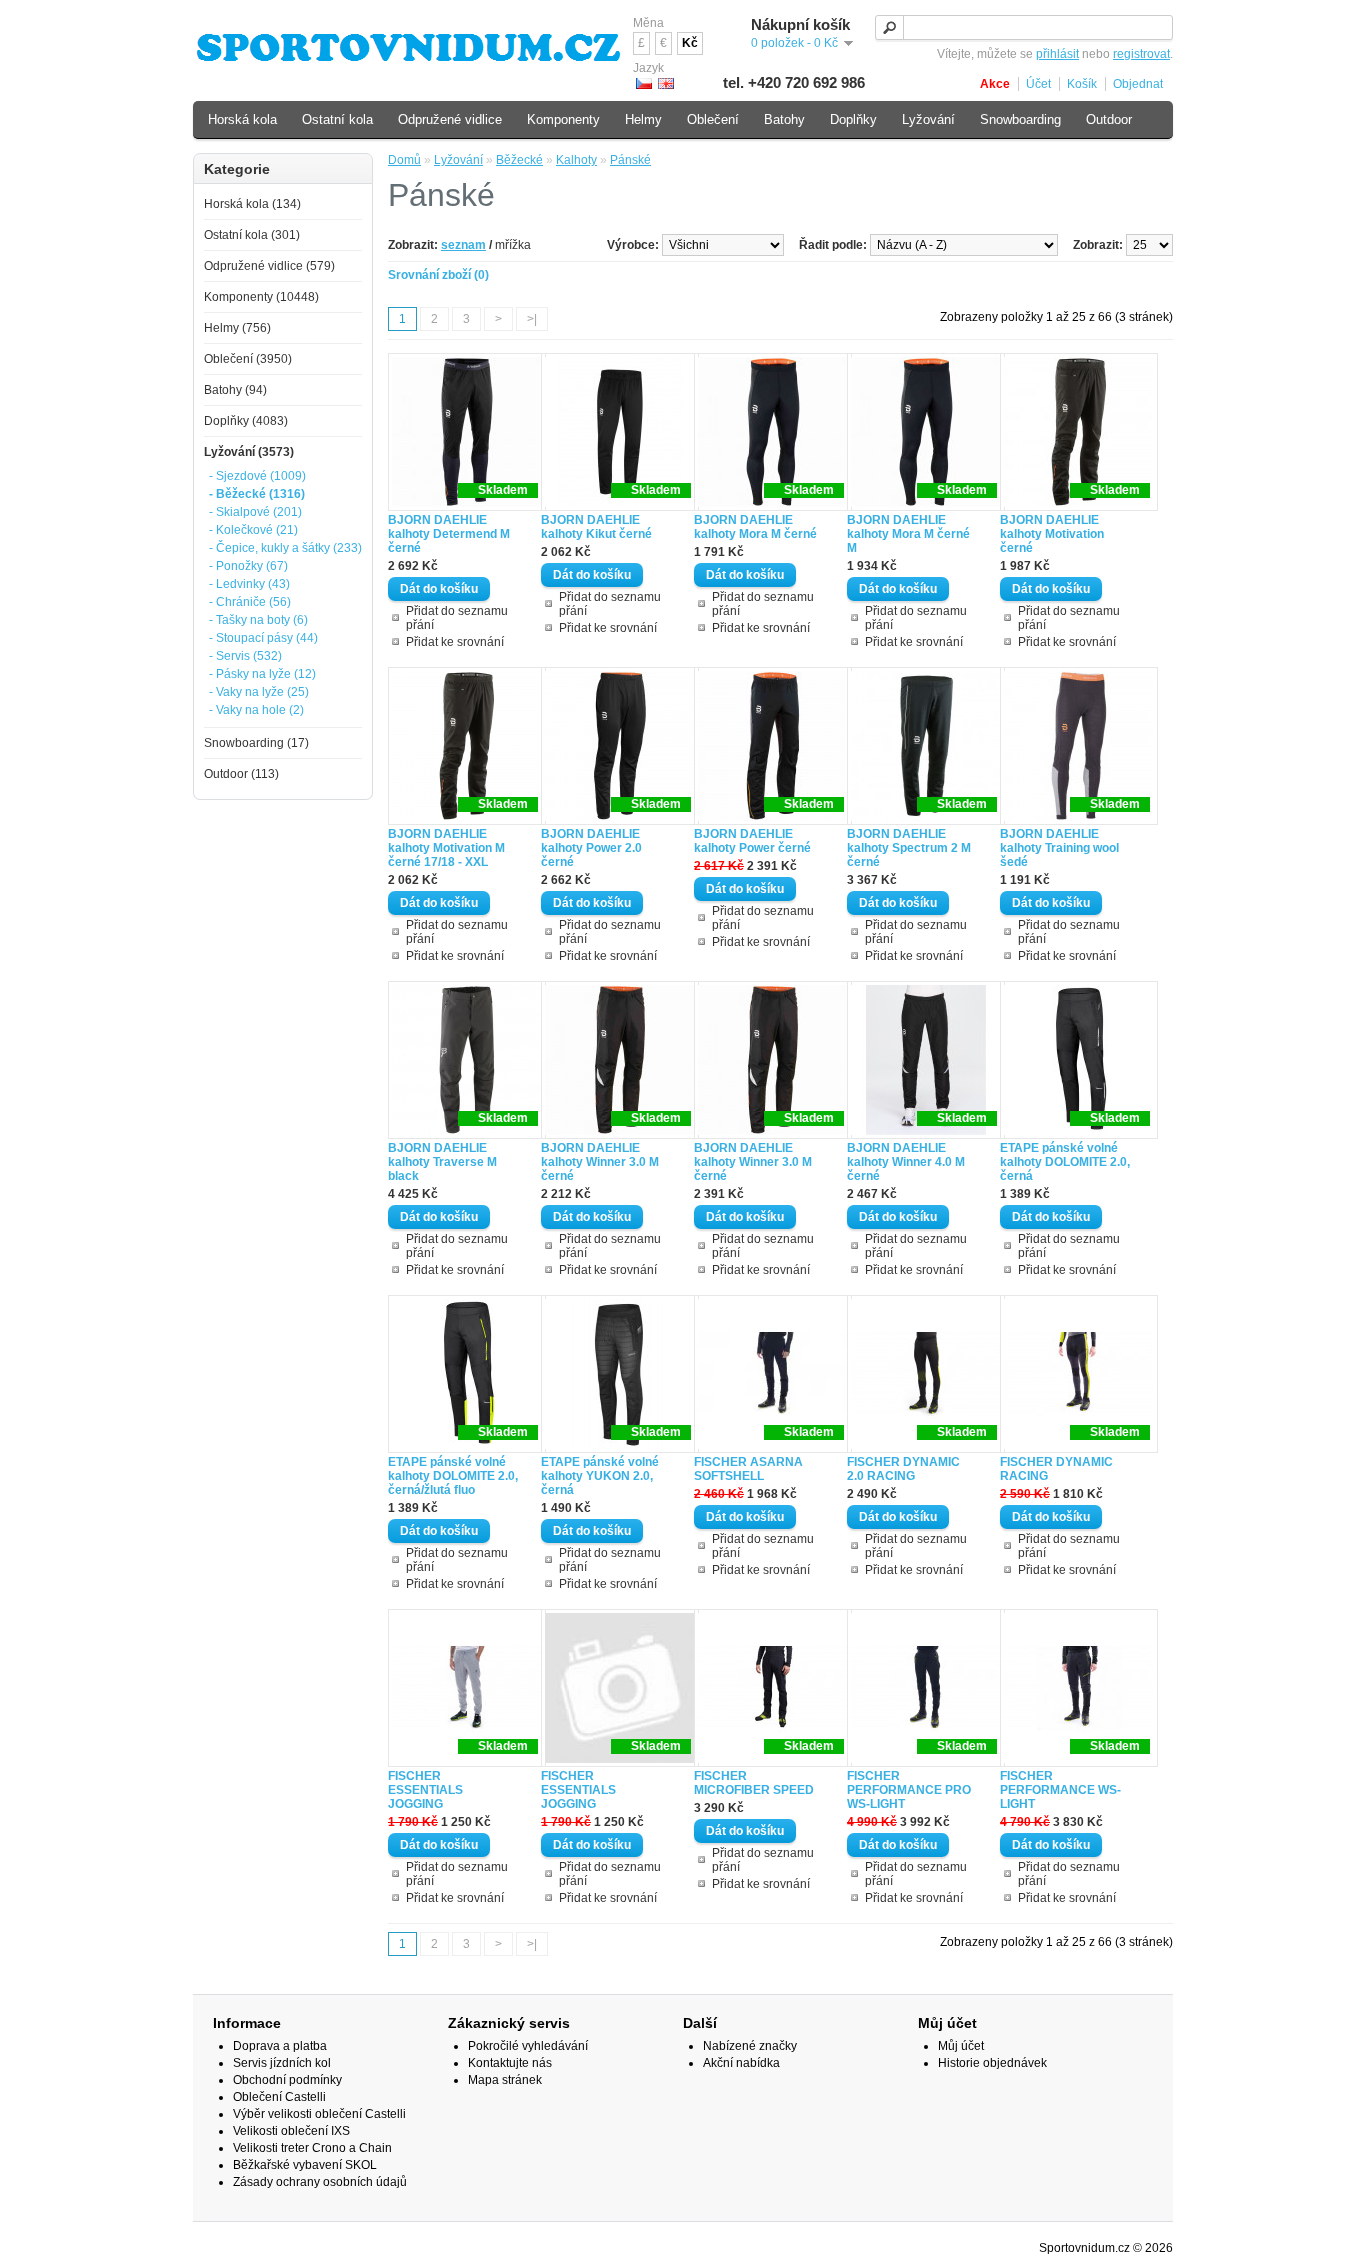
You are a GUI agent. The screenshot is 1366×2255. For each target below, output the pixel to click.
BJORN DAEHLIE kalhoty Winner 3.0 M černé (600, 1162)
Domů (404, 160)
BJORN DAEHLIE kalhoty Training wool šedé (1059, 848)
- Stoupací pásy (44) (263, 638)
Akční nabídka (741, 2063)
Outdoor (1109, 119)
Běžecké (519, 160)
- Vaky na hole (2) (256, 710)
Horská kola (242, 119)
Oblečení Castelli (279, 2097)
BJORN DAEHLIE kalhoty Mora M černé (755, 527)
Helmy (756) (237, 328)
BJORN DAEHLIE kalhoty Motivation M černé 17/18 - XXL (446, 848)
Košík (1082, 84)
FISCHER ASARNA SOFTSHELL (748, 1469)
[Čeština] (644, 83)
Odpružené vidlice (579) (269, 266)
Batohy (784, 119)
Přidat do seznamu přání (457, 618)
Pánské (630, 160)
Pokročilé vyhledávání (528, 2046)
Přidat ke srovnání (455, 642)
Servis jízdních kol (282, 2063)
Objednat (1138, 84)
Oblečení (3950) (248, 359)
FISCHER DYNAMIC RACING (1056, 1469)
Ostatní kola (337, 119)
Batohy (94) (235, 390)
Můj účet (961, 2046)
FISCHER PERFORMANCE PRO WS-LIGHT (909, 1790)
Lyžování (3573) (249, 452)
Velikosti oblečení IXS (291, 2131)
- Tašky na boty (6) (258, 620)
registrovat (1141, 54)
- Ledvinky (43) (249, 584)
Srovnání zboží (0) (438, 275)
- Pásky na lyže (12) (262, 674)
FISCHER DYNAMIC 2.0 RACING (903, 1469)
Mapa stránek (505, 2080)
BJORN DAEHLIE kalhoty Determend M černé (449, 534)
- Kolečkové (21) (253, 530)
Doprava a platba (280, 2046)
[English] (666, 83)
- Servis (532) (245, 656)
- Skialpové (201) (255, 512)
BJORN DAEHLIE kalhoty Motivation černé (1052, 534)
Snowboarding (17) (256, 743)
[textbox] (1024, 27)
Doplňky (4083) (246, 421)
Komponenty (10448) (261, 297)
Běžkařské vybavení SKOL (305, 2165)
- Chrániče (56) (250, 602)
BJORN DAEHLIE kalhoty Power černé (752, 841)
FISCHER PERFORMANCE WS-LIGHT (1060, 1790)
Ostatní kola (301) (252, 235)
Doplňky (853, 119)
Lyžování (458, 160)
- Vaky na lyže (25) (259, 692)
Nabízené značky (750, 2046)
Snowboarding (1020, 119)
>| (532, 319)
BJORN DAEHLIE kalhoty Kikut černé (596, 527)
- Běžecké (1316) (257, 494)
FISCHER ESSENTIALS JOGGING (425, 1790)
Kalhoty (576, 160)
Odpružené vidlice (450, 119)
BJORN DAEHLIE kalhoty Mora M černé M (908, 534)
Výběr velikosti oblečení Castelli (319, 2114)
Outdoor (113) (241, 774)
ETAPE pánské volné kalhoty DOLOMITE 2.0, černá (1065, 1162)
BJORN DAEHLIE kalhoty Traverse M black (442, 1162)
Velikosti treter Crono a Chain (312, 2148)
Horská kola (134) (252, 204)
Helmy (643, 119)
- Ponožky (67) (248, 566)
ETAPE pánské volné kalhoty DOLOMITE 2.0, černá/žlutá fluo (453, 1476)
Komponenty (563, 119)
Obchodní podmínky (287, 2080)
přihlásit (1057, 54)
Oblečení (713, 119)
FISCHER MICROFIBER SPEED (754, 1783)
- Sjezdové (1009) (257, 476)
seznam (463, 245)
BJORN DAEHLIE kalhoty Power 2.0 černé (591, 848)
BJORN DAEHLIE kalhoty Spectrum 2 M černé (909, 848)
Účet (1038, 84)
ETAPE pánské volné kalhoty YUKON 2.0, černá (600, 1476)
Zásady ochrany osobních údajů (320, 2182)
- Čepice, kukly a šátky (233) (285, 548)
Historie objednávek (992, 2063)
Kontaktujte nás (510, 2063)
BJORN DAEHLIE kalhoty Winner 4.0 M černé (906, 1162)
